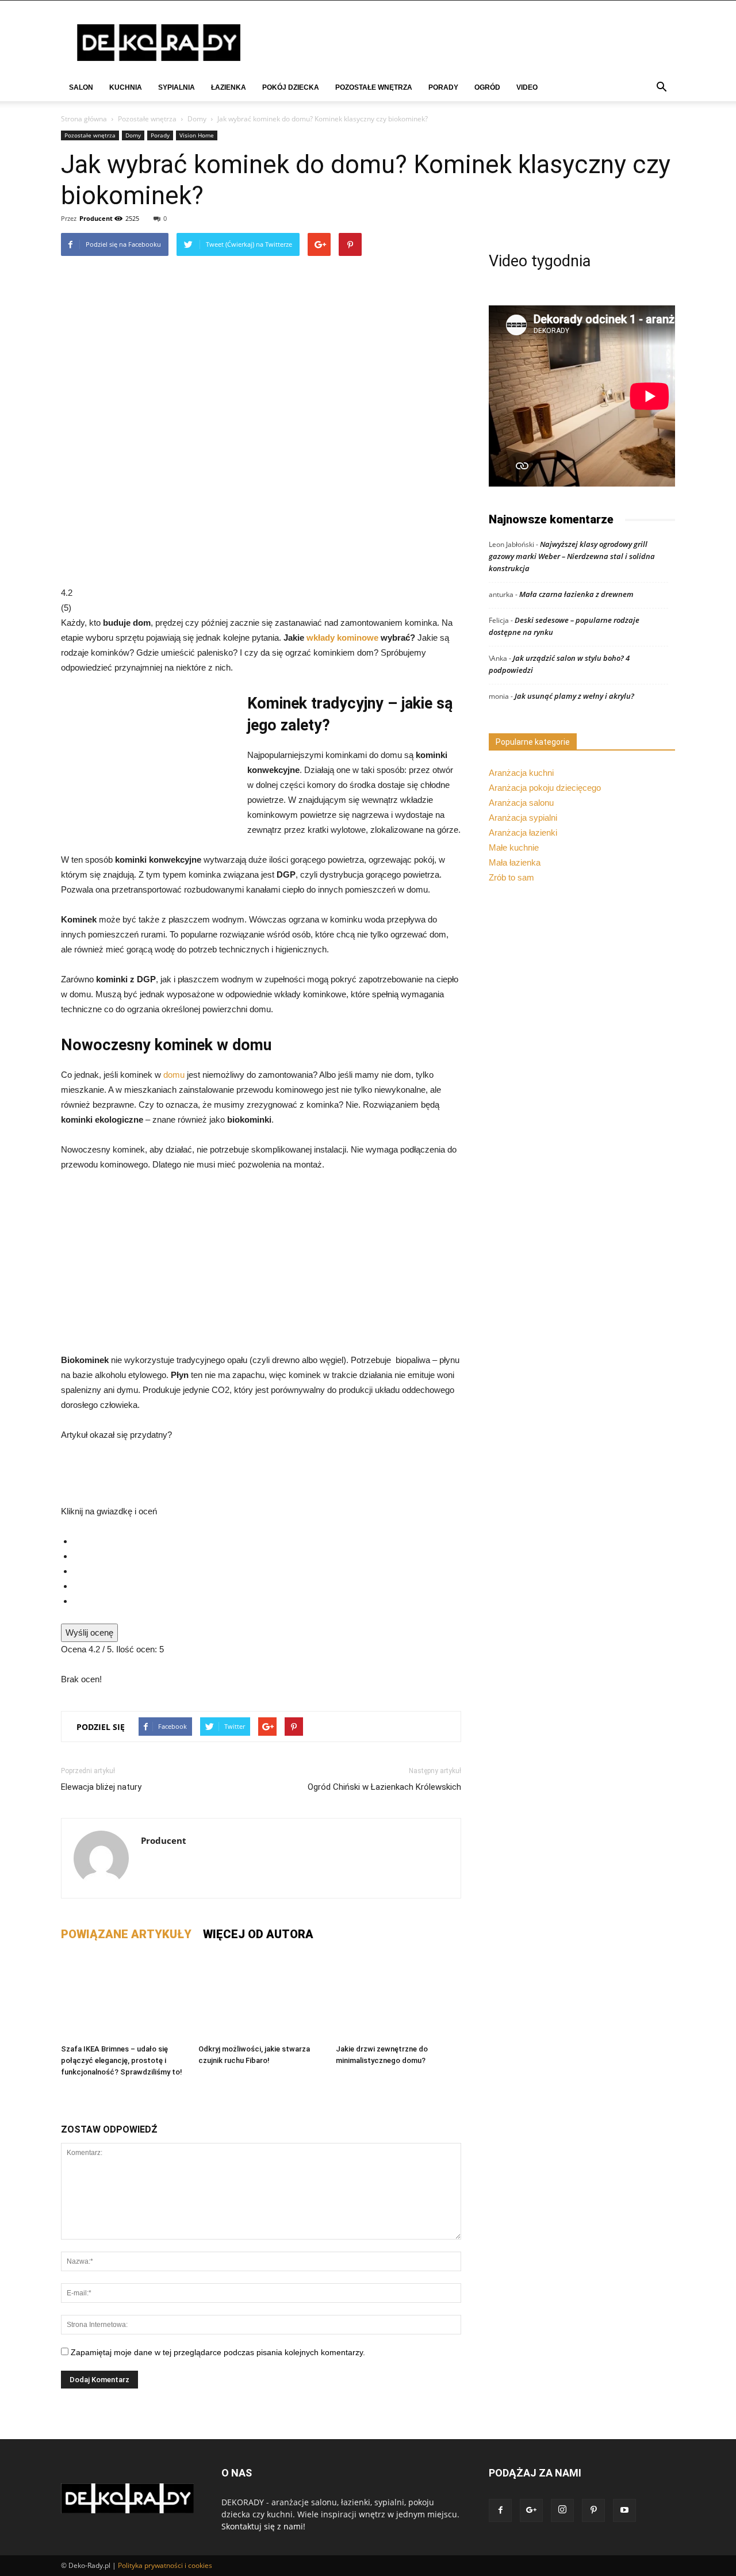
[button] (661, 88)
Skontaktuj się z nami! (263, 2526)
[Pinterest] (593, 2510)
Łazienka (229, 87)
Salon (81, 87)
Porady (443, 87)
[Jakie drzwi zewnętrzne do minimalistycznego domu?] (398, 1996)
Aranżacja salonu (521, 803)
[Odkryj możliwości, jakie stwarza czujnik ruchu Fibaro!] (261, 1996)
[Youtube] (624, 2510)
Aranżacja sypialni (523, 818)
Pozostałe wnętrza (374, 87)
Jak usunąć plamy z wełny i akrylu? (574, 696)
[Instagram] (562, 2510)
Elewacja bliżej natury (101, 1787)
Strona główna (84, 119)
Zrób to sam (511, 877)
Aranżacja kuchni (521, 773)
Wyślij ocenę (89, 1633)
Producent (96, 218)
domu (175, 1075)
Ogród (487, 87)
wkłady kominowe (342, 638)
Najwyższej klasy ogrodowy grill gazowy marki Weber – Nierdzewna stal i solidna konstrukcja (572, 556)
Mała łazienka (515, 862)
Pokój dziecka (291, 87)
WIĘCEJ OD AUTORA (258, 1934)
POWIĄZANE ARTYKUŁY (126, 1934)
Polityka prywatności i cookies (165, 2565)
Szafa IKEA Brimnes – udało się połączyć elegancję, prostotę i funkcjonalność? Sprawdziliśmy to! (122, 2060)
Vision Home (197, 135)
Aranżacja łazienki (523, 832)
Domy (197, 119)
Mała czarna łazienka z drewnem (576, 594)
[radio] (267, 1541)
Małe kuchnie (514, 847)
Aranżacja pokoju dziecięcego (545, 788)
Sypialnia (177, 87)
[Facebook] (500, 2510)
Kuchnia (126, 87)
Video (527, 87)
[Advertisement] (261, 1268)
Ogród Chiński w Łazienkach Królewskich (384, 1787)
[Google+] (531, 2510)
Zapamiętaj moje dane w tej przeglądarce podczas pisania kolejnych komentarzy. (218, 2352)
